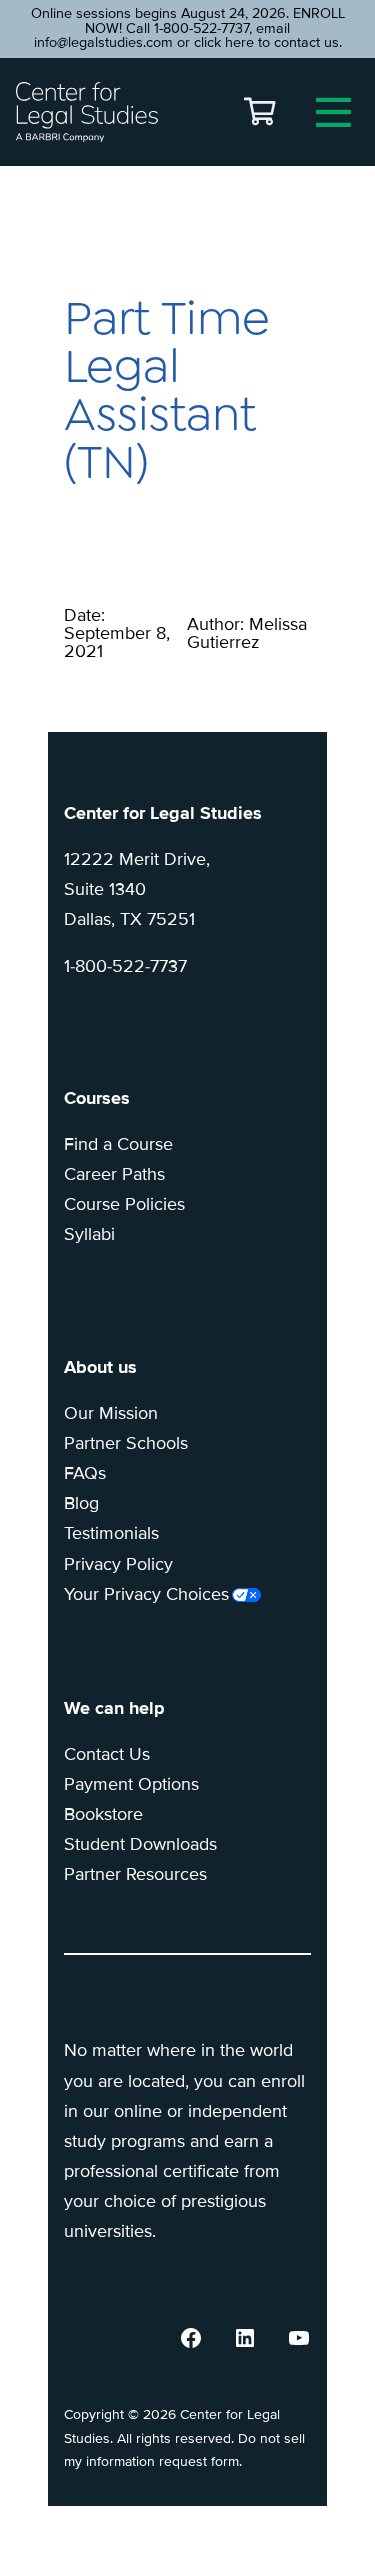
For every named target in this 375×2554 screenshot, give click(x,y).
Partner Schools (126, 1443)
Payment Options (131, 1784)
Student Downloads (140, 1844)
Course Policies (124, 1204)
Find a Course (118, 1144)
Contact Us (107, 1754)
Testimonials (111, 1533)
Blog (81, 1503)
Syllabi (89, 1234)
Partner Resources (135, 1874)
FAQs (85, 1473)
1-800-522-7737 (125, 966)
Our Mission (111, 1413)
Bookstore (103, 1814)
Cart (260, 112)
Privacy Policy (118, 1564)
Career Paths (114, 1174)
